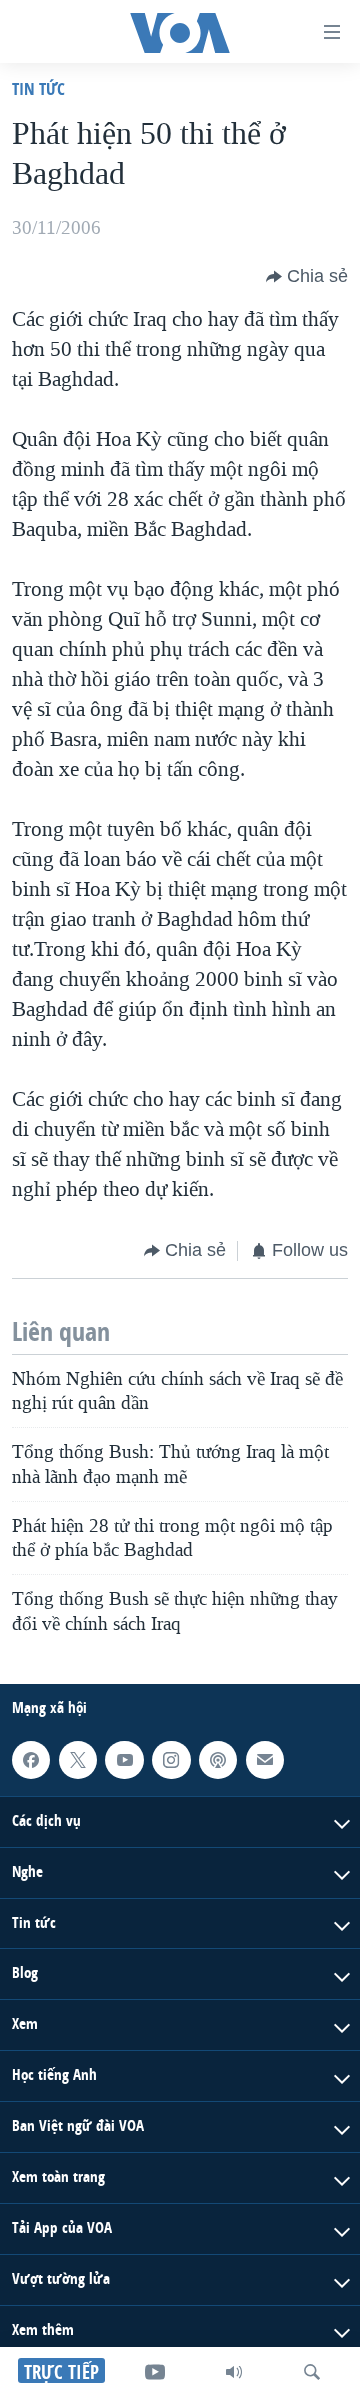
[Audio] (234, 2372)
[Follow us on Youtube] (124, 1760)
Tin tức (38, 88)
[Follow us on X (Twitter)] (78, 1760)
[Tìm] (312, 2372)
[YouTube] (155, 2372)
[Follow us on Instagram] (171, 1760)
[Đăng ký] (265, 1760)
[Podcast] (218, 1760)
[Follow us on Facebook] (31, 1760)
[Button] (307, 277)
